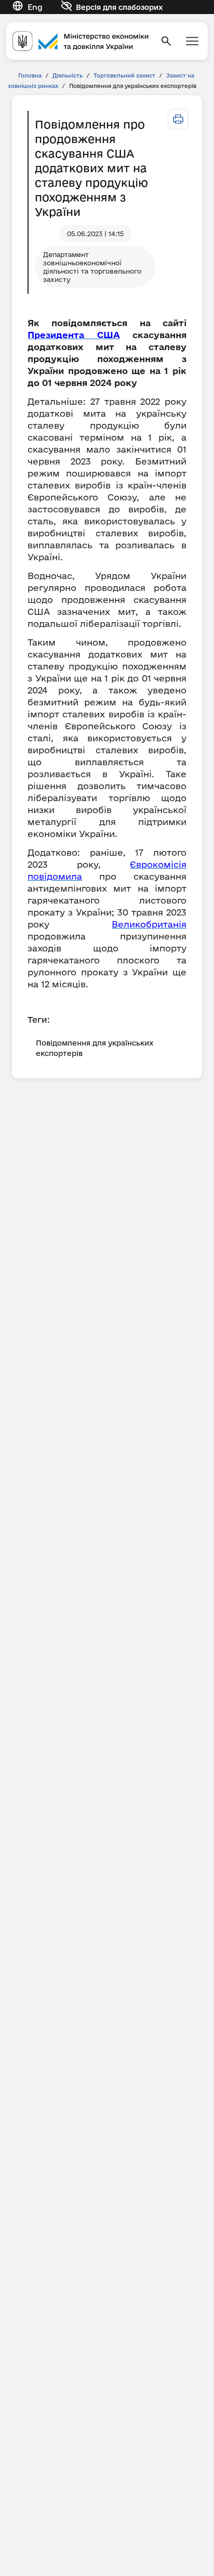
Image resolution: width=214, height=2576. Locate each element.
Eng (35, 7)
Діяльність (68, 75)
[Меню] (192, 41)
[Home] (81, 41)
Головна (30, 75)
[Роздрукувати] (178, 119)
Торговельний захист (124, 75)
